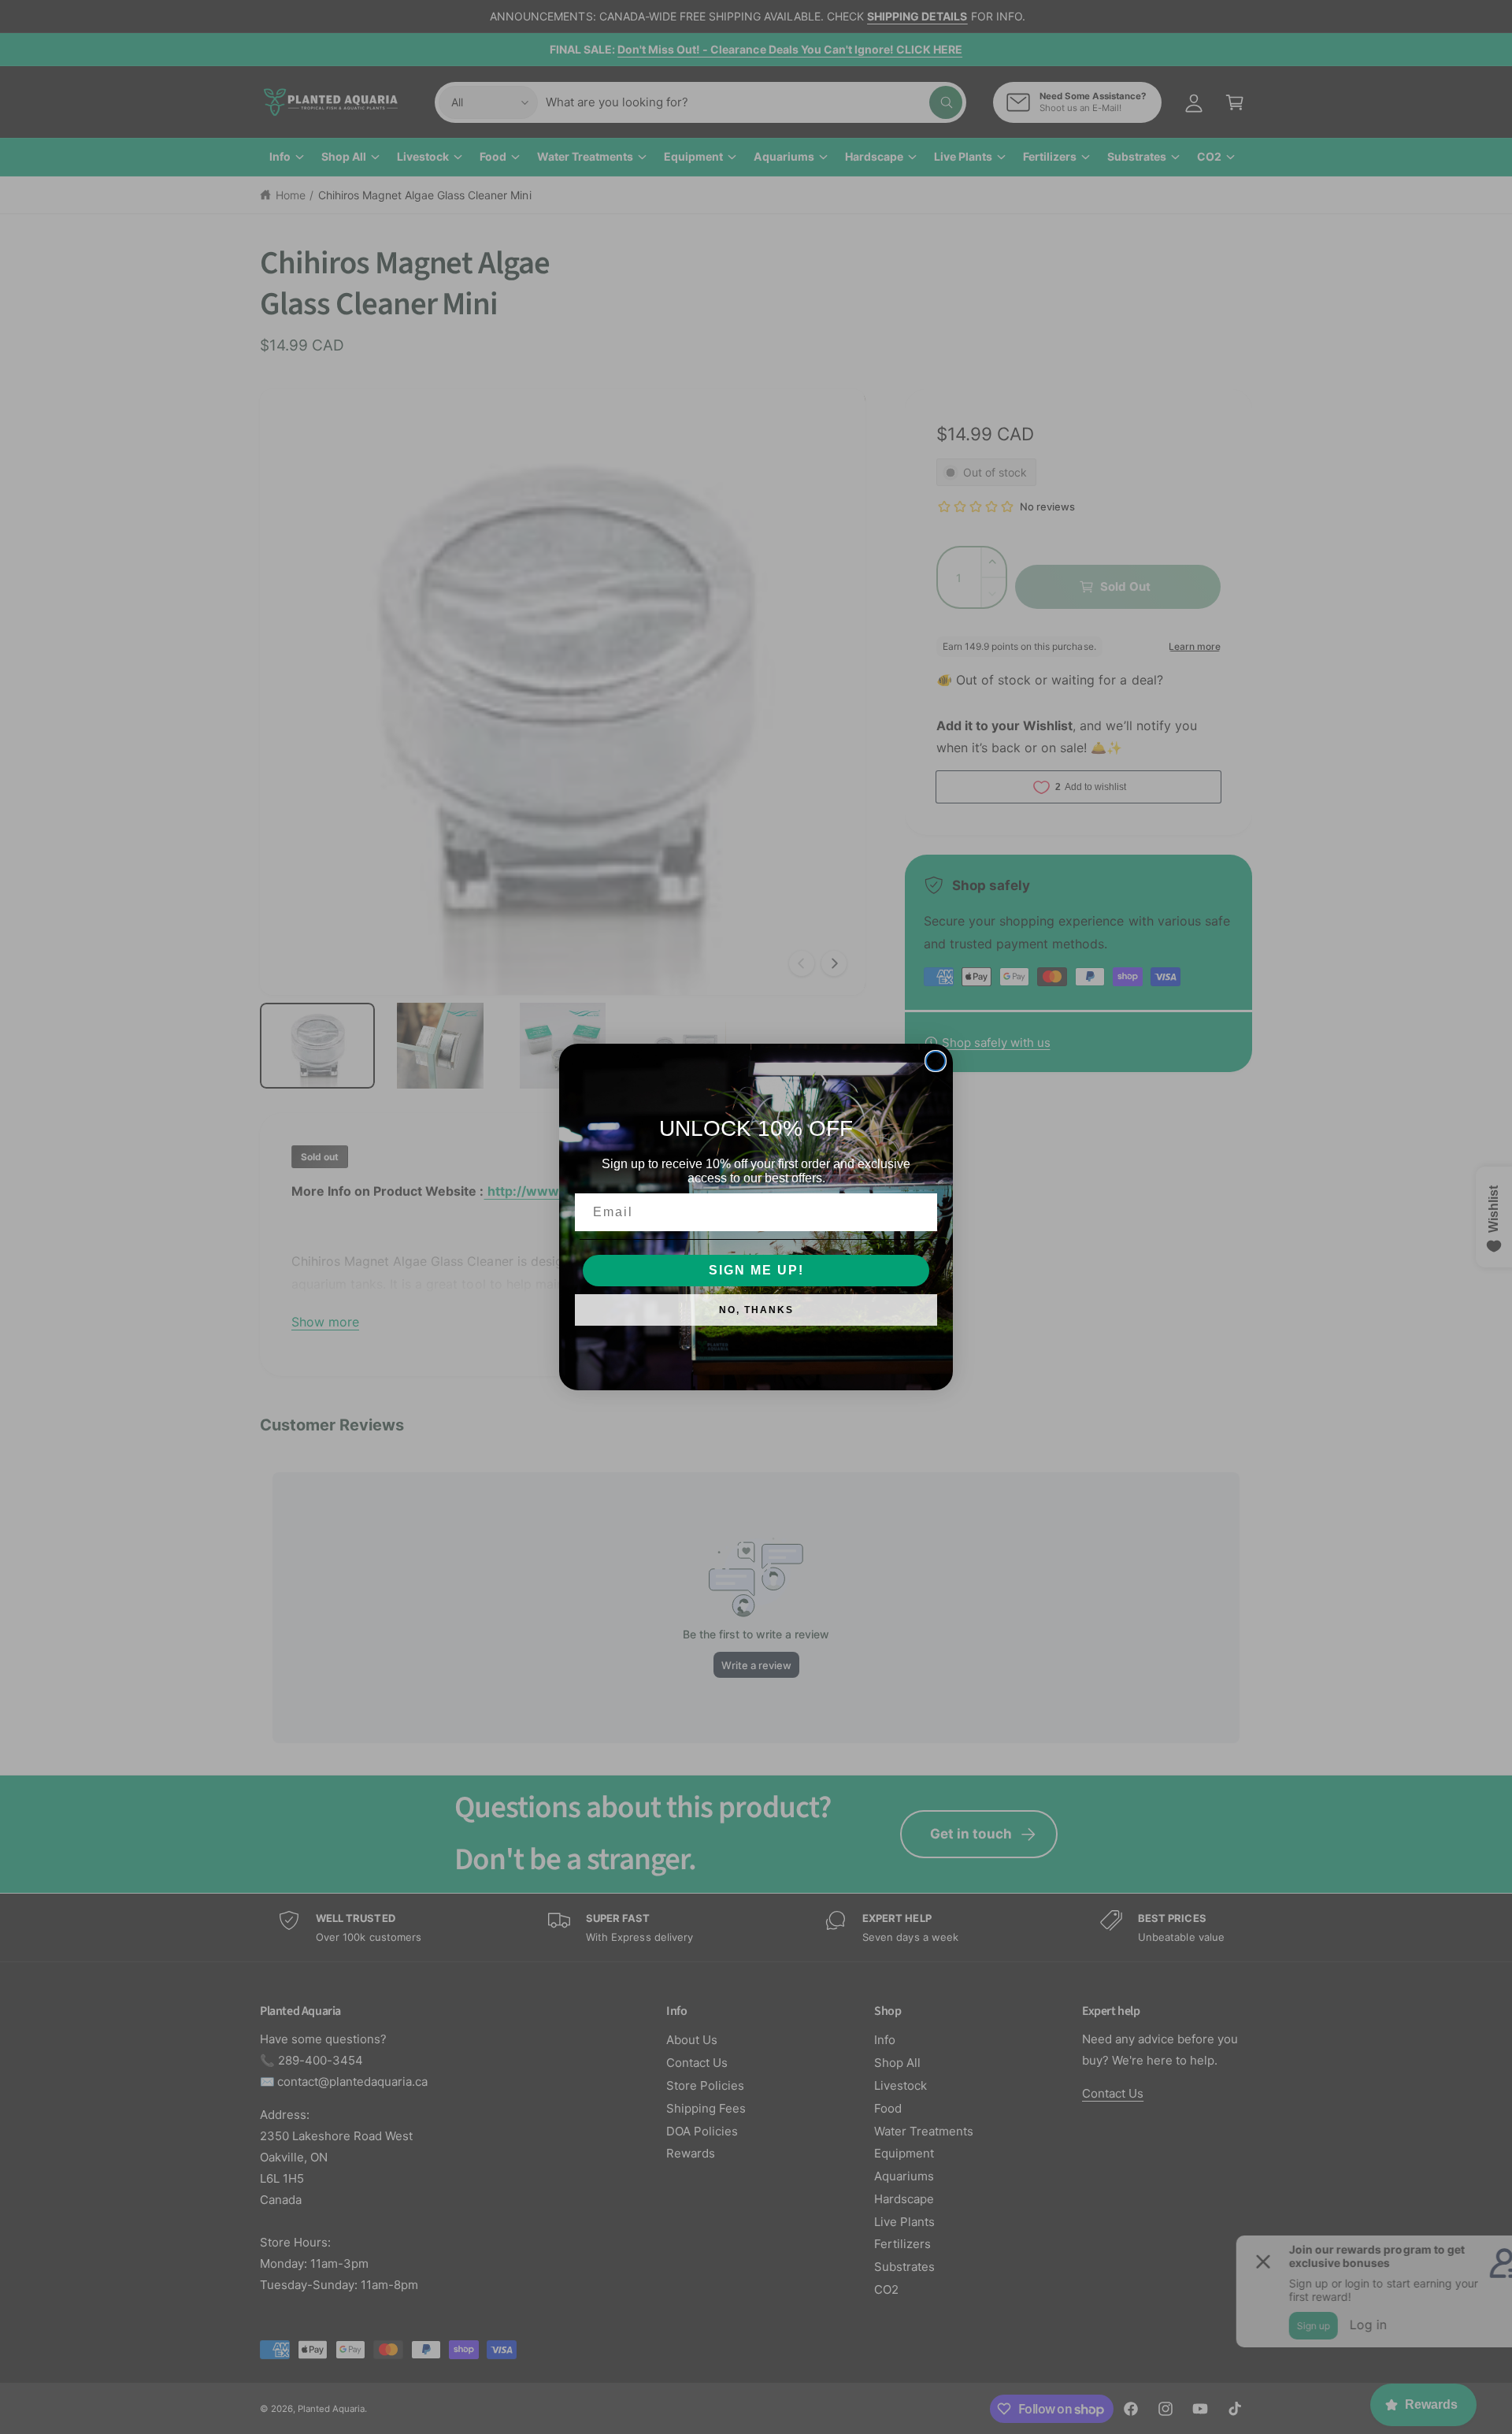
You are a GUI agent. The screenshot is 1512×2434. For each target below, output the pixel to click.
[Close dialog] (936, 1061)
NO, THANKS (756, 1310)
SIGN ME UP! (756, 1270)
